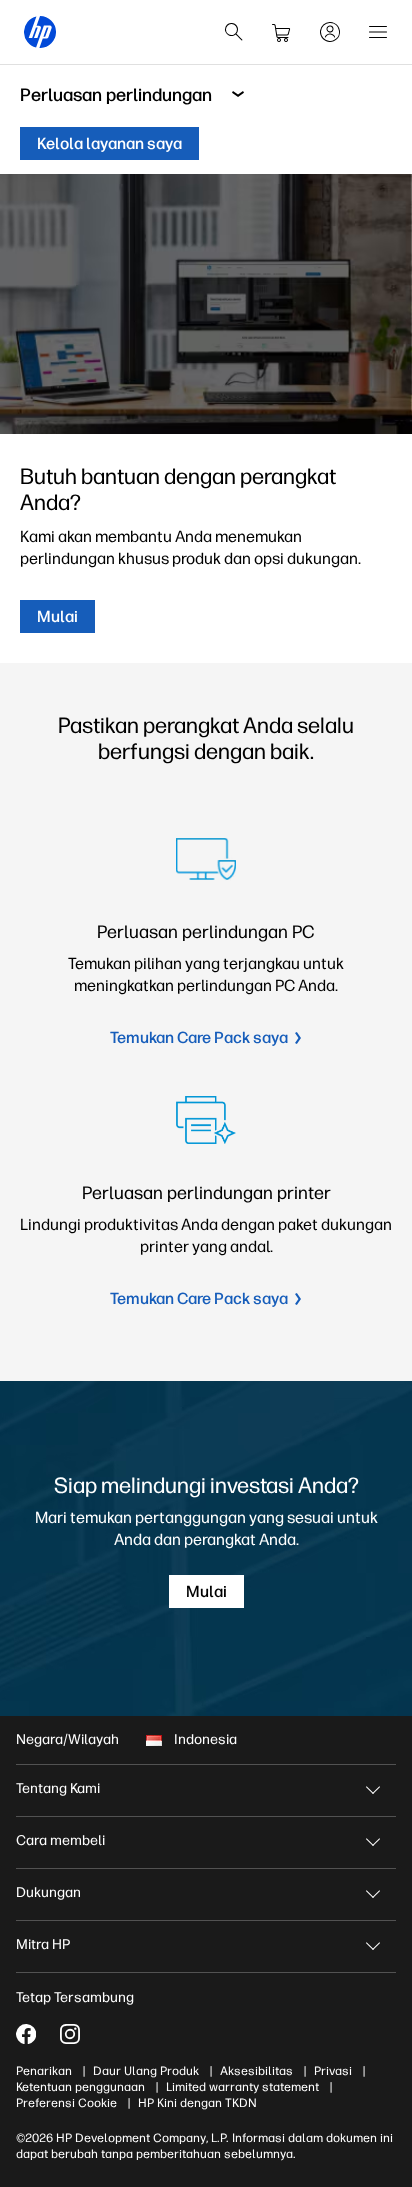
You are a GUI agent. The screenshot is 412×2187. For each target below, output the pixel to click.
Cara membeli (60, 1840)
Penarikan (44, 2071)
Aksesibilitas (256, 2071)
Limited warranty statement (242, 2087)
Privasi (333, 2071)
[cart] (282, 32)
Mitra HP (43, 1944)
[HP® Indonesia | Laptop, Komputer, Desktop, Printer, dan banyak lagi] (40, 32)
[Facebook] (26, 2034)
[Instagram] (70, 2034)
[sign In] (330, 32)
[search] (234, 32)
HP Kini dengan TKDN (197, 2103)
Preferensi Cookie (66, 2103)
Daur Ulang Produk (146, 2071)
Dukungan (48, 1892)
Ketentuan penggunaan (80, 2087)
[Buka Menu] (378, 32)
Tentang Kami (58, 1788)
